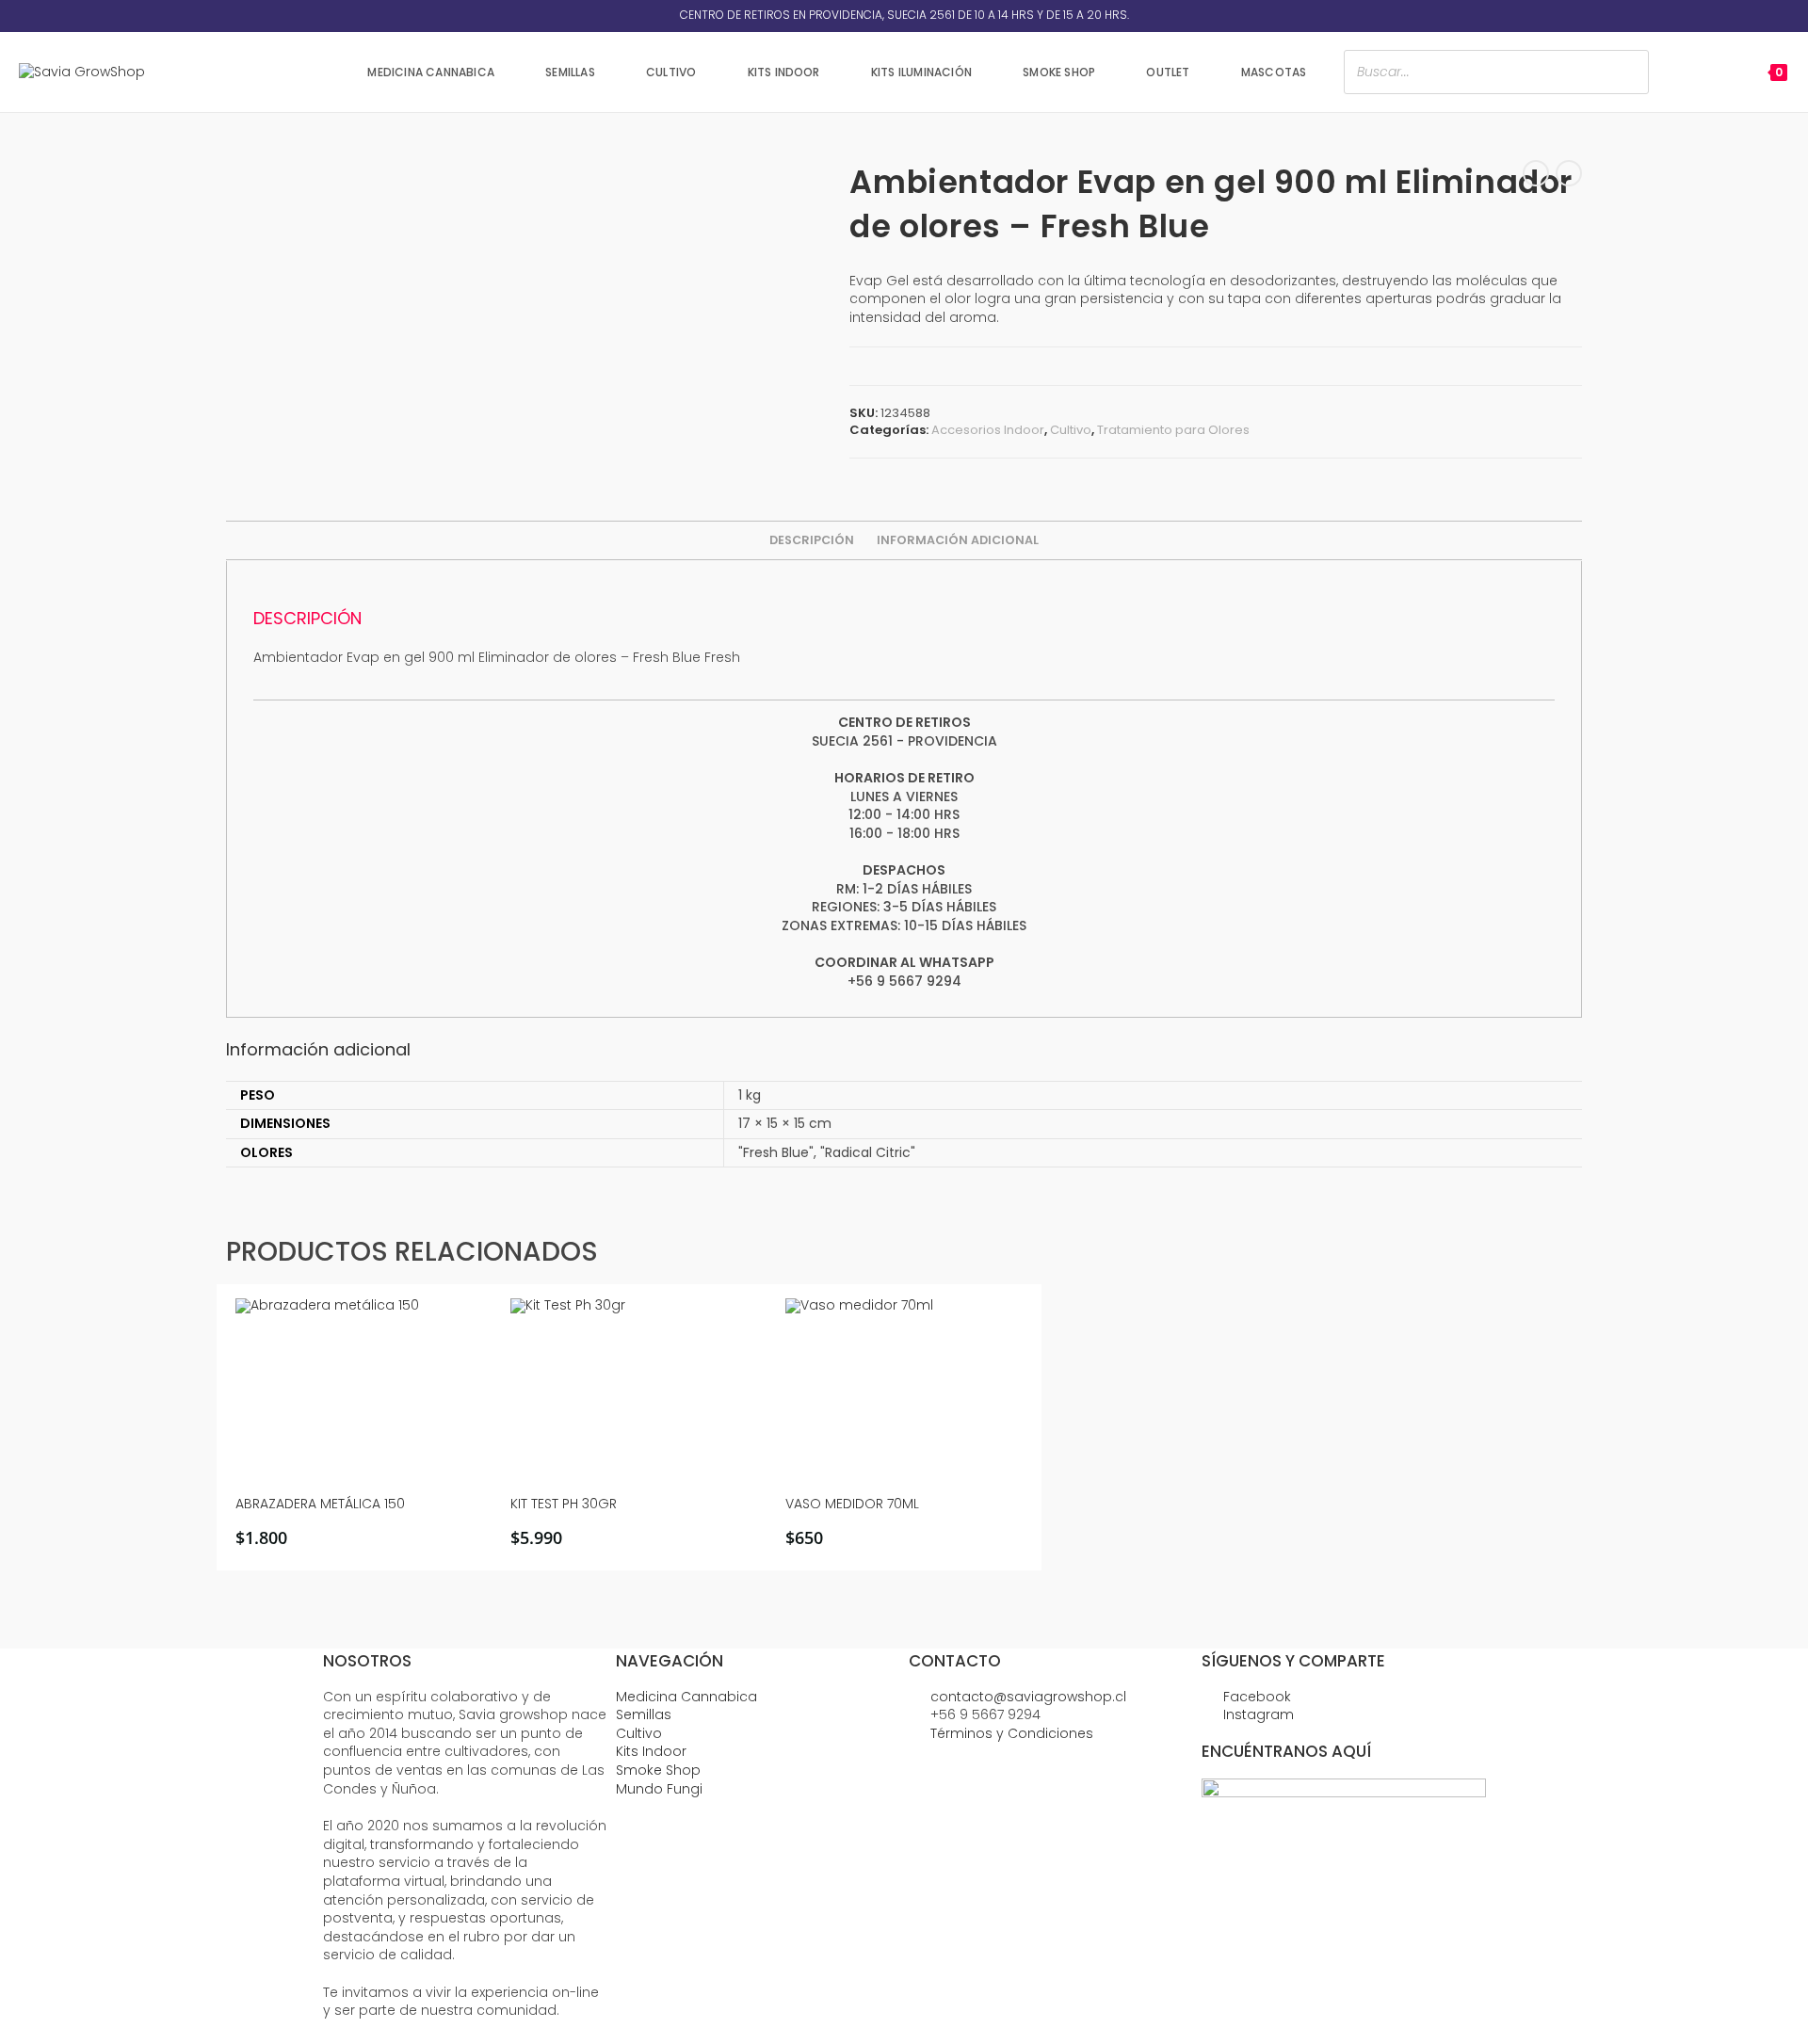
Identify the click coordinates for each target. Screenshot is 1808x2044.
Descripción (812, 540)
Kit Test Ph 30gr (564, 1504)
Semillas (644, 1714)
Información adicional (958, 540)
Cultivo (1071, 430)
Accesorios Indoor (988, 430)
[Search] (1629, 72)
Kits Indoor (651, 1751)
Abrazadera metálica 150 (320, 1504)
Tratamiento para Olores (1173, 430)
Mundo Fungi (659, 1789)
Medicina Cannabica (686, 1697)
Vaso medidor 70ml (852, 1504)
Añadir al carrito (361, 1539)
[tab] (812, 540)
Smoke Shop (658, 1770)
